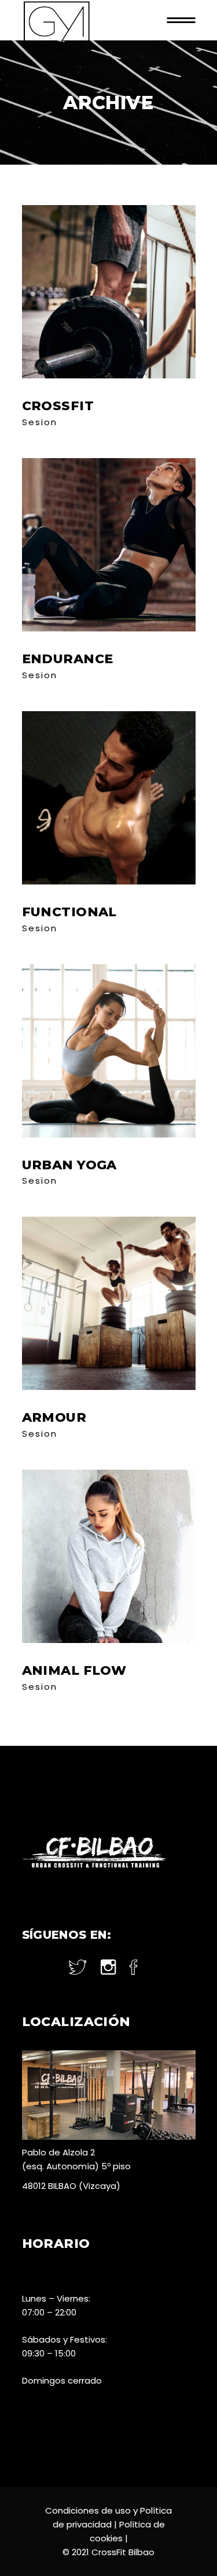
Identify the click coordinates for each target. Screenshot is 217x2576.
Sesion (40, 422)
